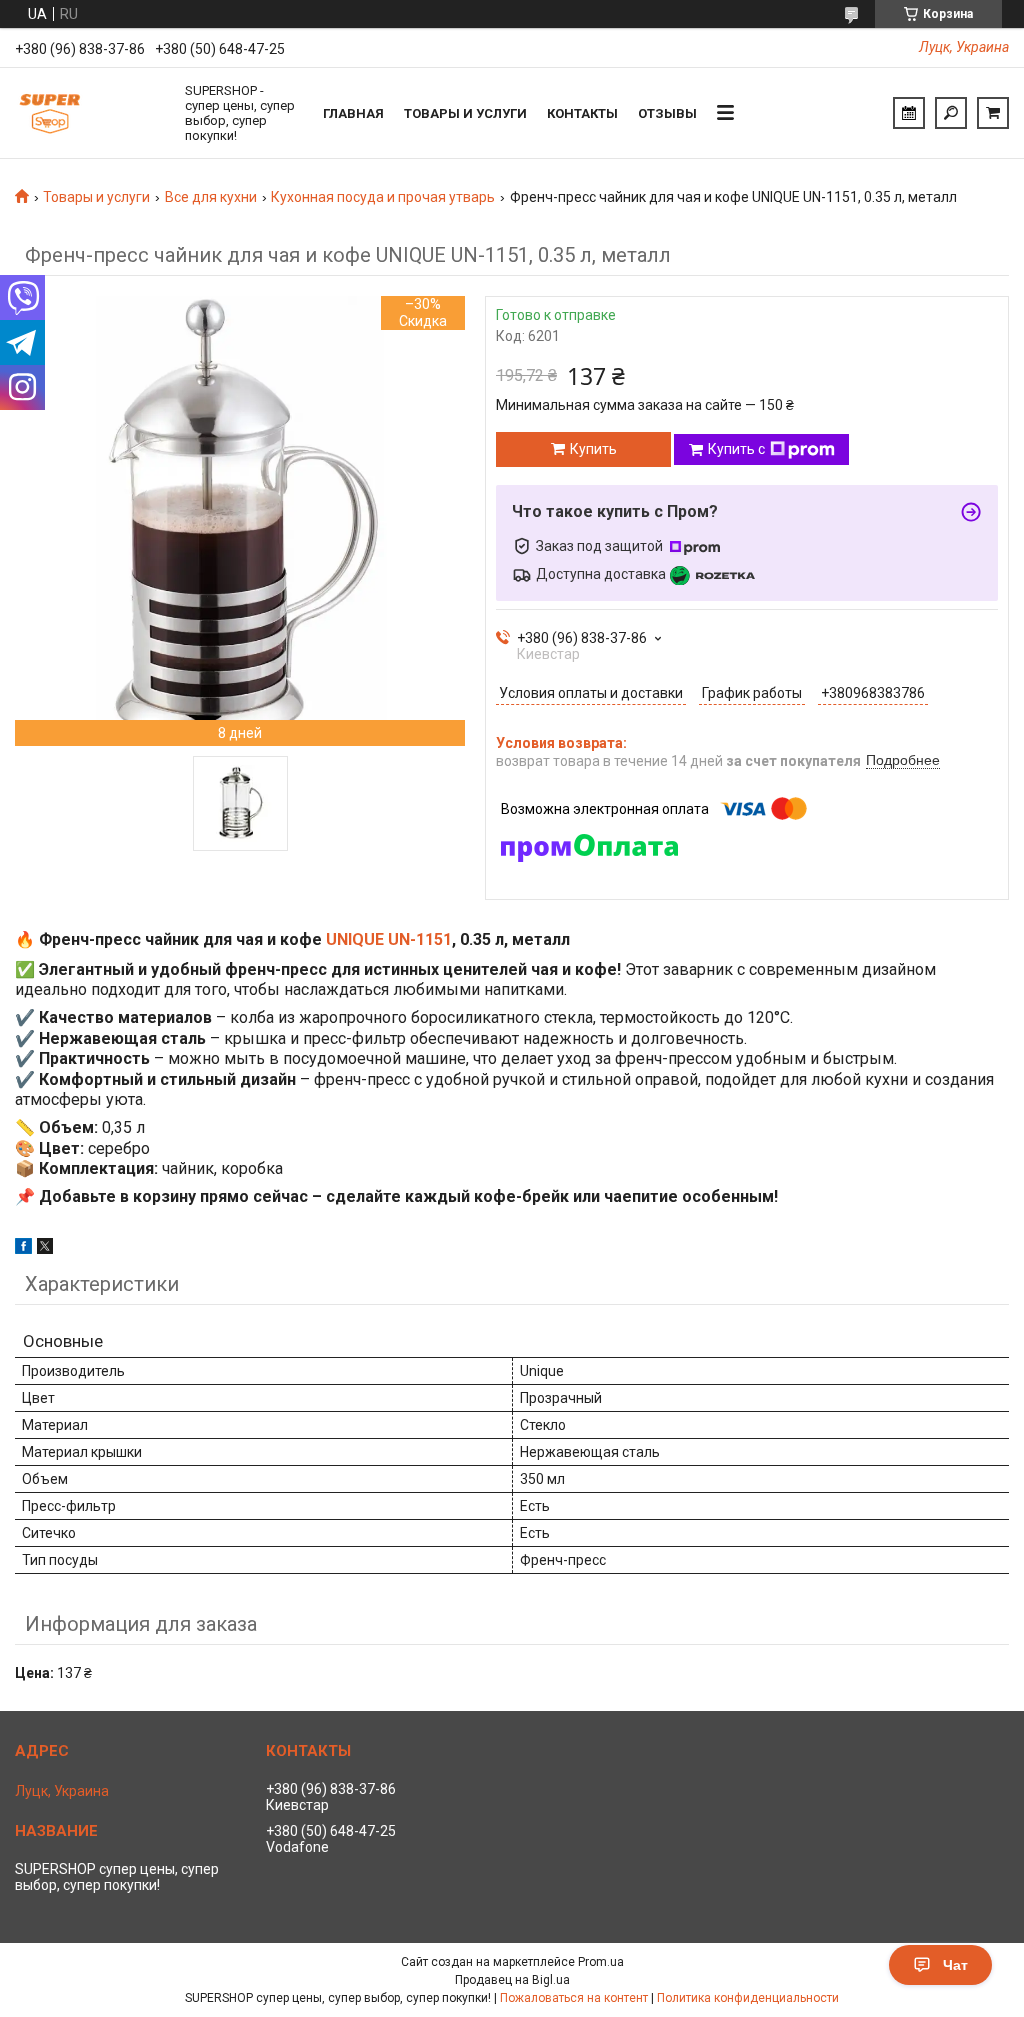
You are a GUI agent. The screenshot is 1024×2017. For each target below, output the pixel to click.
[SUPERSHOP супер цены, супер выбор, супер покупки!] (90, 113)
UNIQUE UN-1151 (389, 939)
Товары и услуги (465, 113)
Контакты (582, 113)
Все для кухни (211, 197)
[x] (45, 1249)
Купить (593, 449)
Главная (353, 113)
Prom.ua (601, 1962)
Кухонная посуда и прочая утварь (383, 197)
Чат (955, 1965)
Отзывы (667, 113)
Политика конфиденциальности (748, 1998)
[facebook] (23, 1249)
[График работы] (909, 113)
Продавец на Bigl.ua (512, 1980)
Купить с (736, 449)
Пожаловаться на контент (574, 1998)
